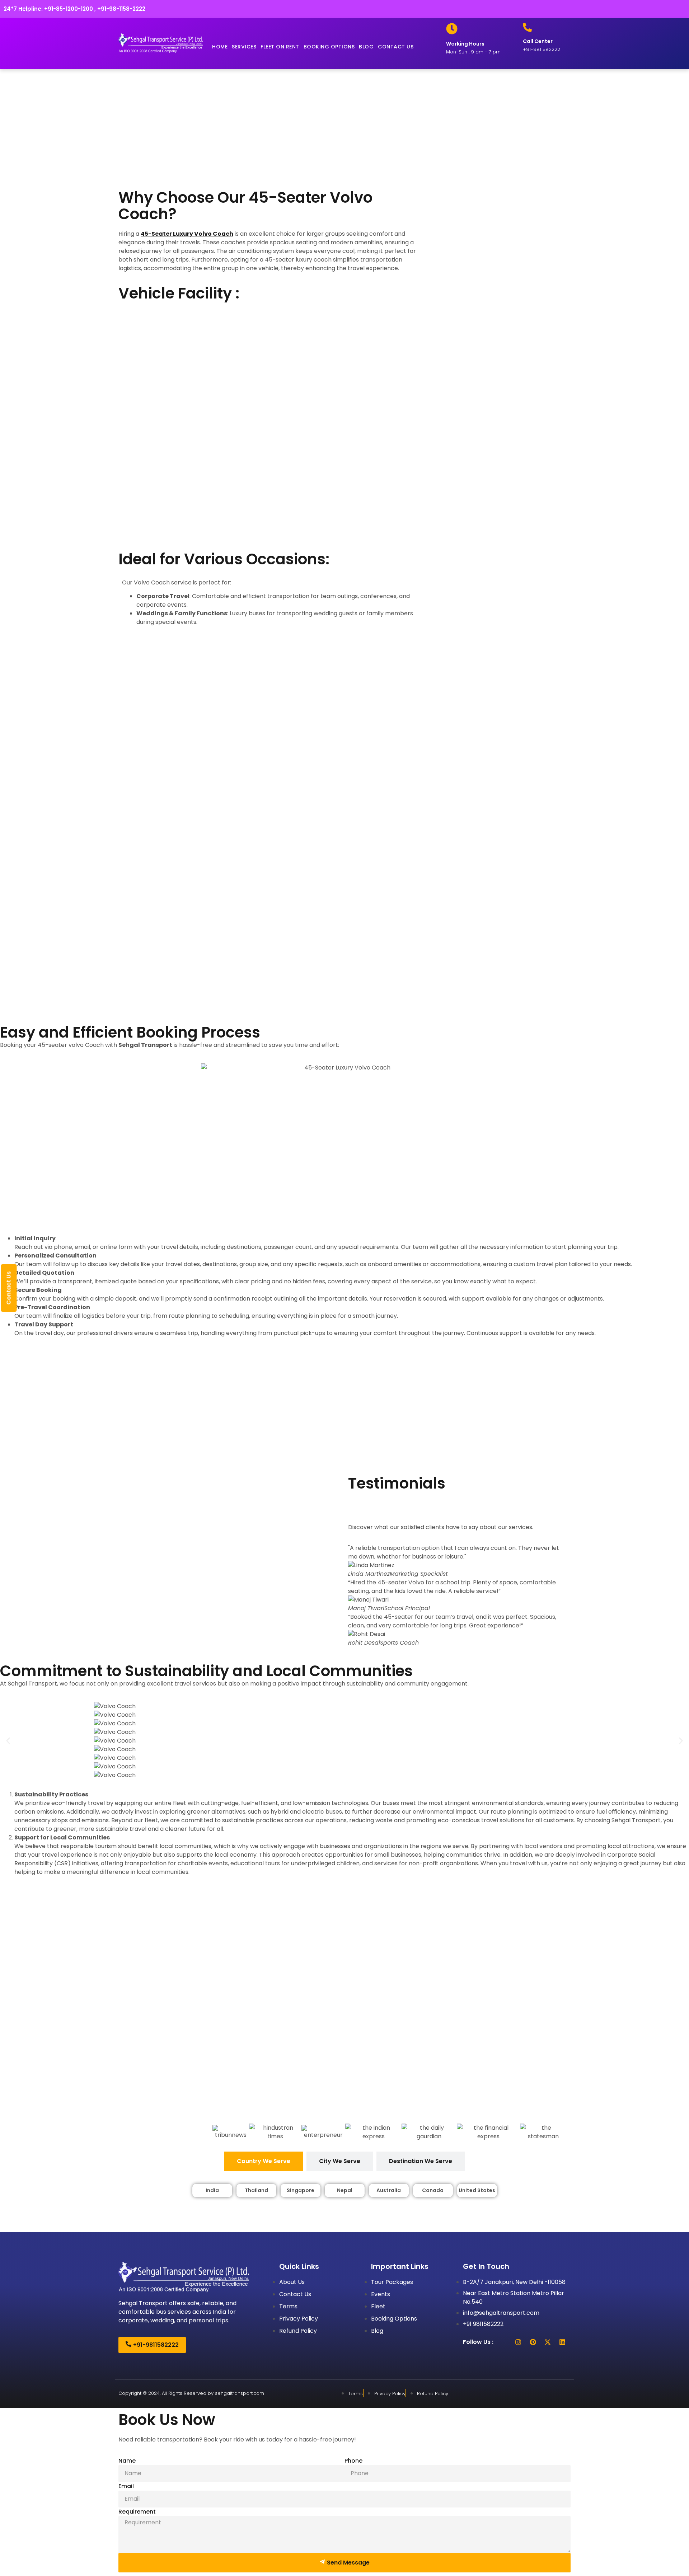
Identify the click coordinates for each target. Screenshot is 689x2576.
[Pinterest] (533, 2342)
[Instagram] (518, 2342)
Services (244, 47)
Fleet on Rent (280, 47)
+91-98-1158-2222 (121, 9)
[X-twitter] (548, 2342)
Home (220, 47)
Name (127, 2461)
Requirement (137, 2512)
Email (126, 2486)
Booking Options (329, 47)
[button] (8, 1741)
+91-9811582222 (542, 49)
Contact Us (9, 1288)
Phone (353, 2461)
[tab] (264, 2161)
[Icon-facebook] (503, 2342)
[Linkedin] (562, 2342)
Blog (366, 47)
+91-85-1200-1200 (69, 9)
